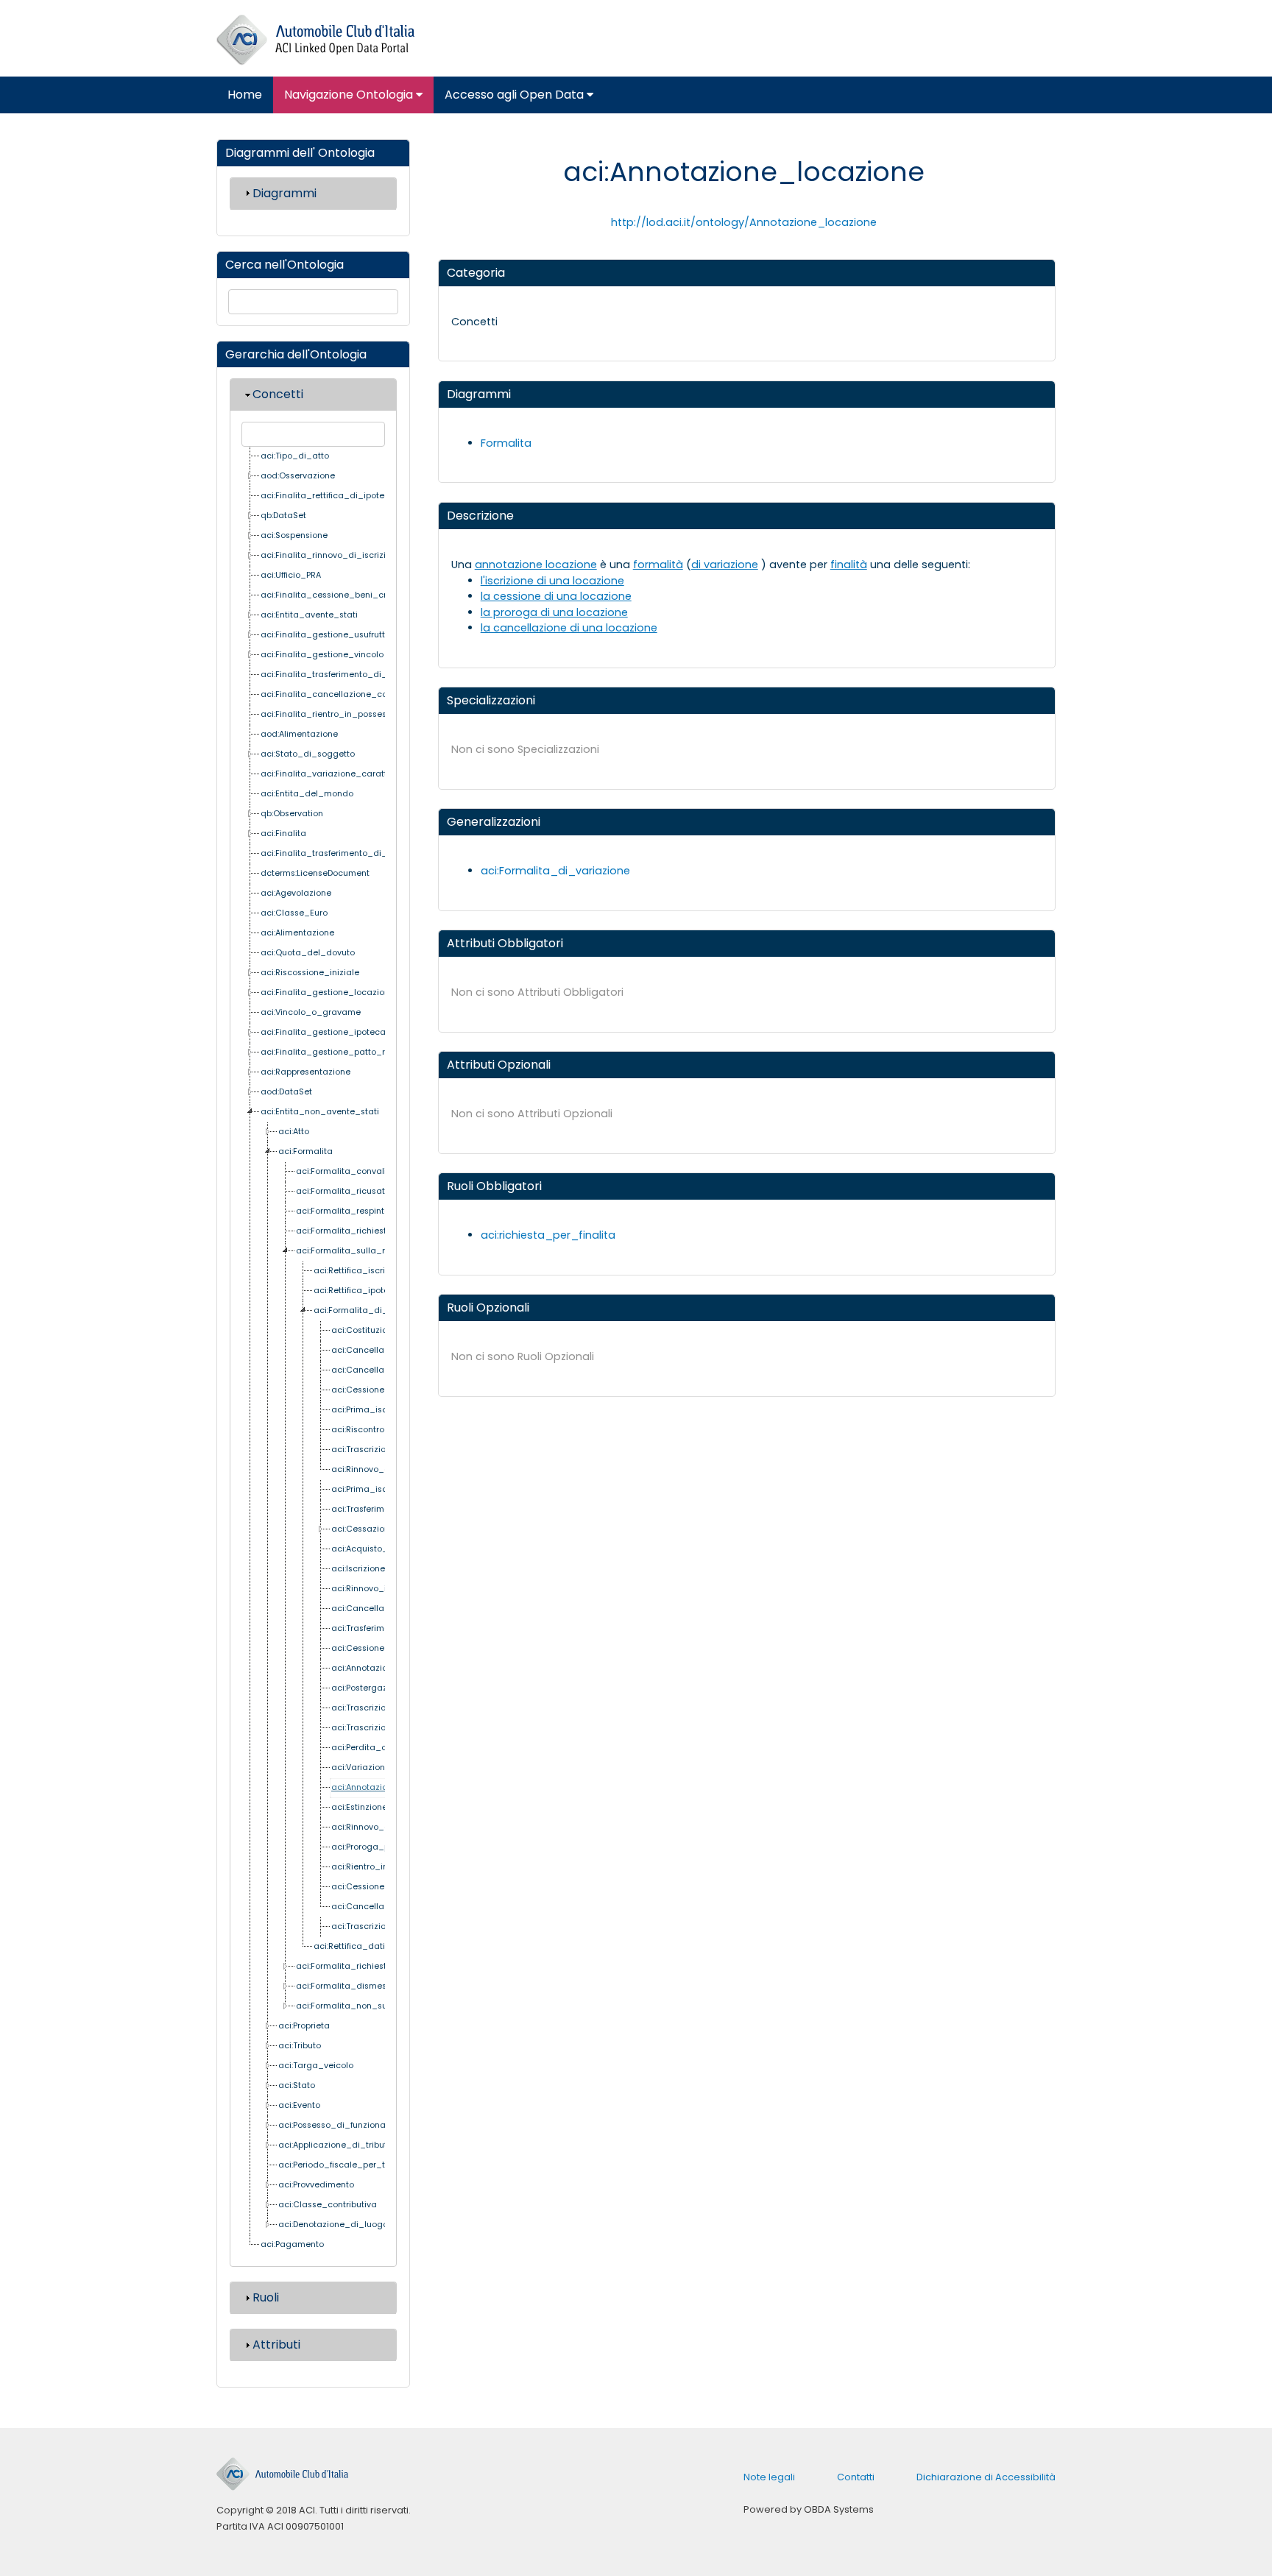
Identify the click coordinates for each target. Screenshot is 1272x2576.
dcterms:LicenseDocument (315, 873)
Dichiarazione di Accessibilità (986, 2477)
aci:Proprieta (304, 2026)
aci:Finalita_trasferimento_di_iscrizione (343, 853)
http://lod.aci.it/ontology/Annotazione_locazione (744, 222)
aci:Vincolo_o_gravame (311, 1012)
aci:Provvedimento (316, 2185)
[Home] (315, 40)
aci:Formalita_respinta (343, 1211)
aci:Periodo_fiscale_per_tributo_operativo (366, 2165)
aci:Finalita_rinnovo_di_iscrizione (331, 555)
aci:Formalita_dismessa (346, 1986)
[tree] (313, 1351)
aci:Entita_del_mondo (307, 794)
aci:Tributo (300, 2046)
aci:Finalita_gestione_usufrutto (325, 635)
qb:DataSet (283, 516)
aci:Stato (297, 2085)
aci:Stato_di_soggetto (308, 754)
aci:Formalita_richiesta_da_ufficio (368, 1966)
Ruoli (266, 2297)
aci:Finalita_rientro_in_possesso (328, 714)
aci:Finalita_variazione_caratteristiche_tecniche (363, 774)
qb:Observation (292, 814)
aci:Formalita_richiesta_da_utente (369, 1231)
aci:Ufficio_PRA (291, 575)
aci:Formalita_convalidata (351, 1171)
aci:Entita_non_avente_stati (320, 1112)
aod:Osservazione (298, 476)
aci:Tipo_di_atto (295, 456)
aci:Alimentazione (297, 933)
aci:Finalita (283, 834)
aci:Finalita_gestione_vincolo (322, 655)
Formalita (506, 443)
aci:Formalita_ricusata (343, 1191)
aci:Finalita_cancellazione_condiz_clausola (354, 694)
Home (245, 95)
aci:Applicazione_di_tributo (335, 2145)
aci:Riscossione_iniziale (310, 973)
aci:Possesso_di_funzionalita (339, 2125)
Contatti (856, 2477)
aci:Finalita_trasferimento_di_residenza (344, 675)
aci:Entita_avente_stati (309, 615)
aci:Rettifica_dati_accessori (372, 1946)
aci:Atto (294, 1132)
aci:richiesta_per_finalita (548, 1235)
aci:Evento (299, 2105)
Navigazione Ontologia (350, 95)
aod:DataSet (286, 1092)
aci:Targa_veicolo (316, 2066)
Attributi (276, 2345)
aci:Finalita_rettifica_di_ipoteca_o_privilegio (355, 496)
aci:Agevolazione (296, 893)
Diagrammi (285, 193)
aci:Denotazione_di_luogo (333, 2225)
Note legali (769, 2477)
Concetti (278, 394)
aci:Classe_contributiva (328, 2205)
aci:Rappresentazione (305, 1072)
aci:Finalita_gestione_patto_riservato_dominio (359, 1052)
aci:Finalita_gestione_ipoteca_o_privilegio (350, 1032)
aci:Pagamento (292, 2244)
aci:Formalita (305, 1151)
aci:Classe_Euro (294, 913)
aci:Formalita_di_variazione (372, 1310)
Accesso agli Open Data (516, 95)
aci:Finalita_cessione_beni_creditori (337, 595)
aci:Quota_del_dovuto (308, 953)
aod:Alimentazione (299, 734)
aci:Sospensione (294, 535)
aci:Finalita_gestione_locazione (328, 992)
